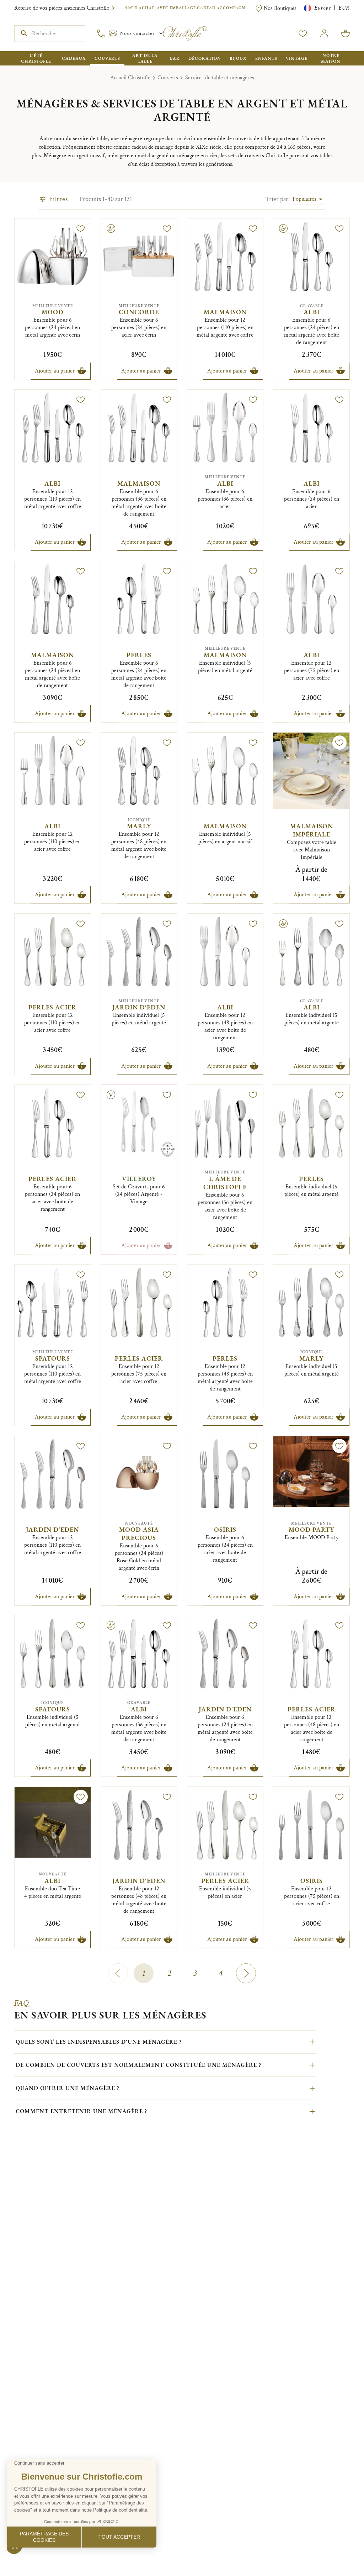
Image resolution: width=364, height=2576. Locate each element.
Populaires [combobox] (304, 199)
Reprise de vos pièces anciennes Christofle (62, 8)
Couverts (168, 78)
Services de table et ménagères (220, 78)
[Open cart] (346, 33)
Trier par (277, 199)
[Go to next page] (246, 1973)
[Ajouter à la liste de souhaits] (81, 228)
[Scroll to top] (336, 2548)
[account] (303, 33)
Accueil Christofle (130, 78)
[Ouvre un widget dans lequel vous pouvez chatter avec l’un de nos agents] (27, 2564)
